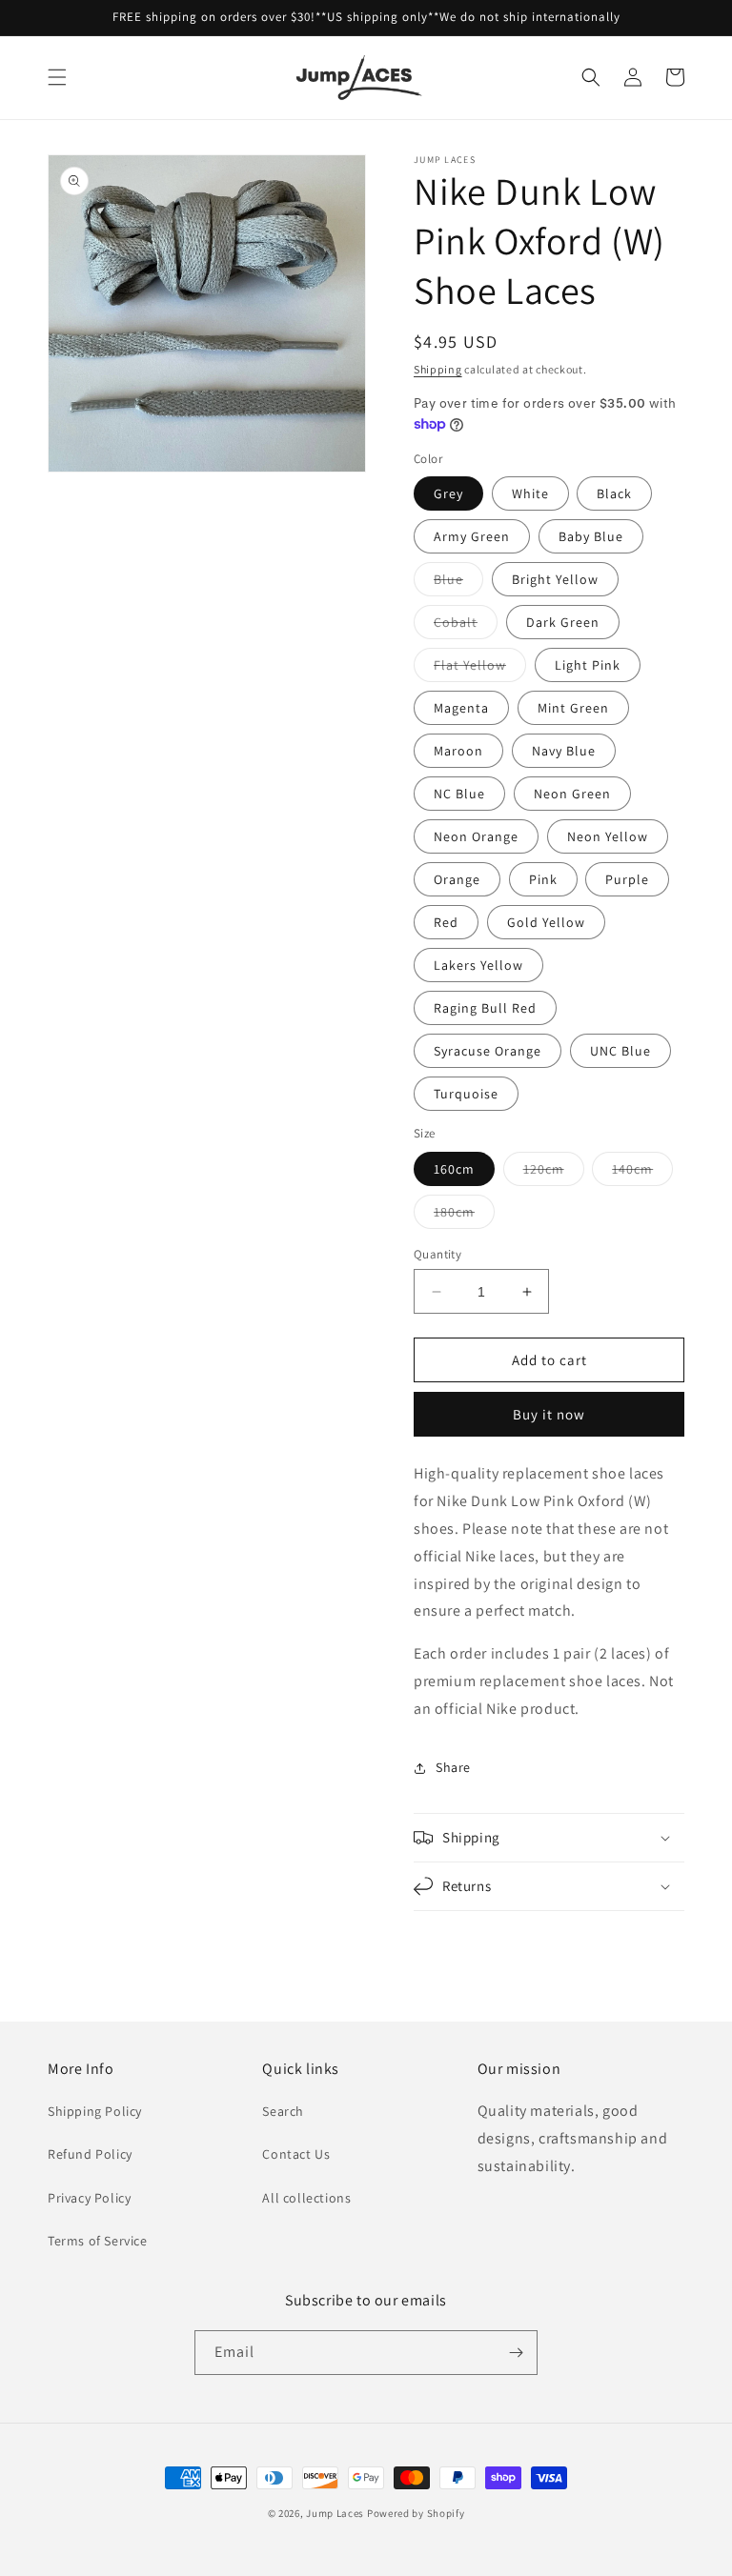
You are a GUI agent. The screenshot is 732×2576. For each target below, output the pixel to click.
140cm (642, 1173)
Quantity (437, 1254)
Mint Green (573, 708)
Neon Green (572, 794)
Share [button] (453, 1767)
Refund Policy (90, 2154)
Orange (457, 879)
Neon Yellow (608, 836)
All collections (306, 2198)
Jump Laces (335, 2513)
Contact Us (296, 2154)
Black (614, 493)
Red (446, 922)
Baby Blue (591, 536)
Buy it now (549, 1414)
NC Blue (459, 794)
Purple (627, 879)
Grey (448, 493)
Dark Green (563, 622)
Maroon (458, 751)
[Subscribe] (516, 2353)
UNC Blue (620, 1051)
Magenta (461, 708)
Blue (458, 583)
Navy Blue (564, 751)
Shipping (438, 369)
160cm (454, 1169)
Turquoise (466, 1094)
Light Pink (588, 665)
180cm (464, 1216)
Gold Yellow (546, 922)
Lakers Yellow (478, 965)
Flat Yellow (480, 669)
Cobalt (466, 626)
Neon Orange (476, 836)
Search (283, 2111)
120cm (554, 1173)
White (530, 493)
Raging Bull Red (485, 1008)
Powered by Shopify (416, 2513)
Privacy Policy (89, 2198)
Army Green (472, 536)
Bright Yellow (555, 579)
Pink (543, 879)
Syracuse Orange (488, 1051)
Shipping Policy (95, 2111)
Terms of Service (98, 2241)
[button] (57, 77)
